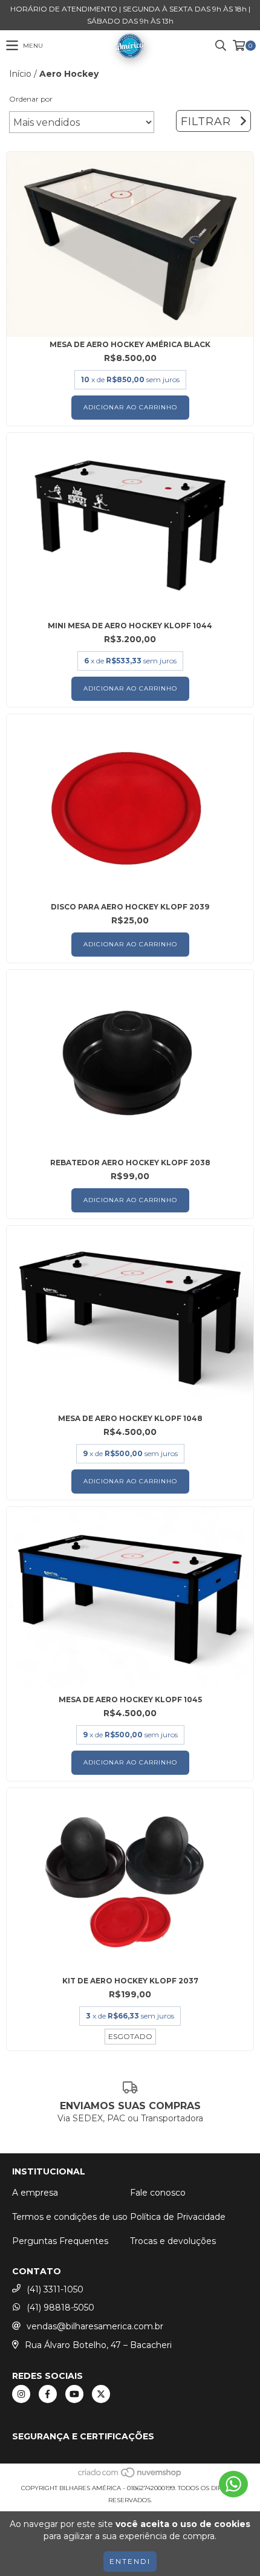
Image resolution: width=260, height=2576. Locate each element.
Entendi (130, 2561)
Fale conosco (158, 2193)
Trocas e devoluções (173, 2241)
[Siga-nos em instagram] (21, 2394)
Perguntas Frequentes (60, 2241)
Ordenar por (31, 99)
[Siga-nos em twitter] (101, 2394)
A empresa (35, 2193)
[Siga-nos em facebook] (48, 2394)
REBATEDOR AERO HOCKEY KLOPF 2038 (130, 1163)
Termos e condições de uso (70, 2217)
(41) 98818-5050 (60, 2308)
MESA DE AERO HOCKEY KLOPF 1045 (130, 1699)
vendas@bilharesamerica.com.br (95, 2326)
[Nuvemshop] (130, 2476)
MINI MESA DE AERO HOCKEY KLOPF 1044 (130, 626)
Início (20, 74)
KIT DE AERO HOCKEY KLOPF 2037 (130, 1981)
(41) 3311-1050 (55, 2289)
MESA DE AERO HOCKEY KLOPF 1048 (130, 1418)
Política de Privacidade (178, 2217)
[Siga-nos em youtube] (74, 2394)
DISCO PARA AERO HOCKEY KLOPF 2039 (130, 907)
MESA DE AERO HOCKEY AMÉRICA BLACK (130, 344)
